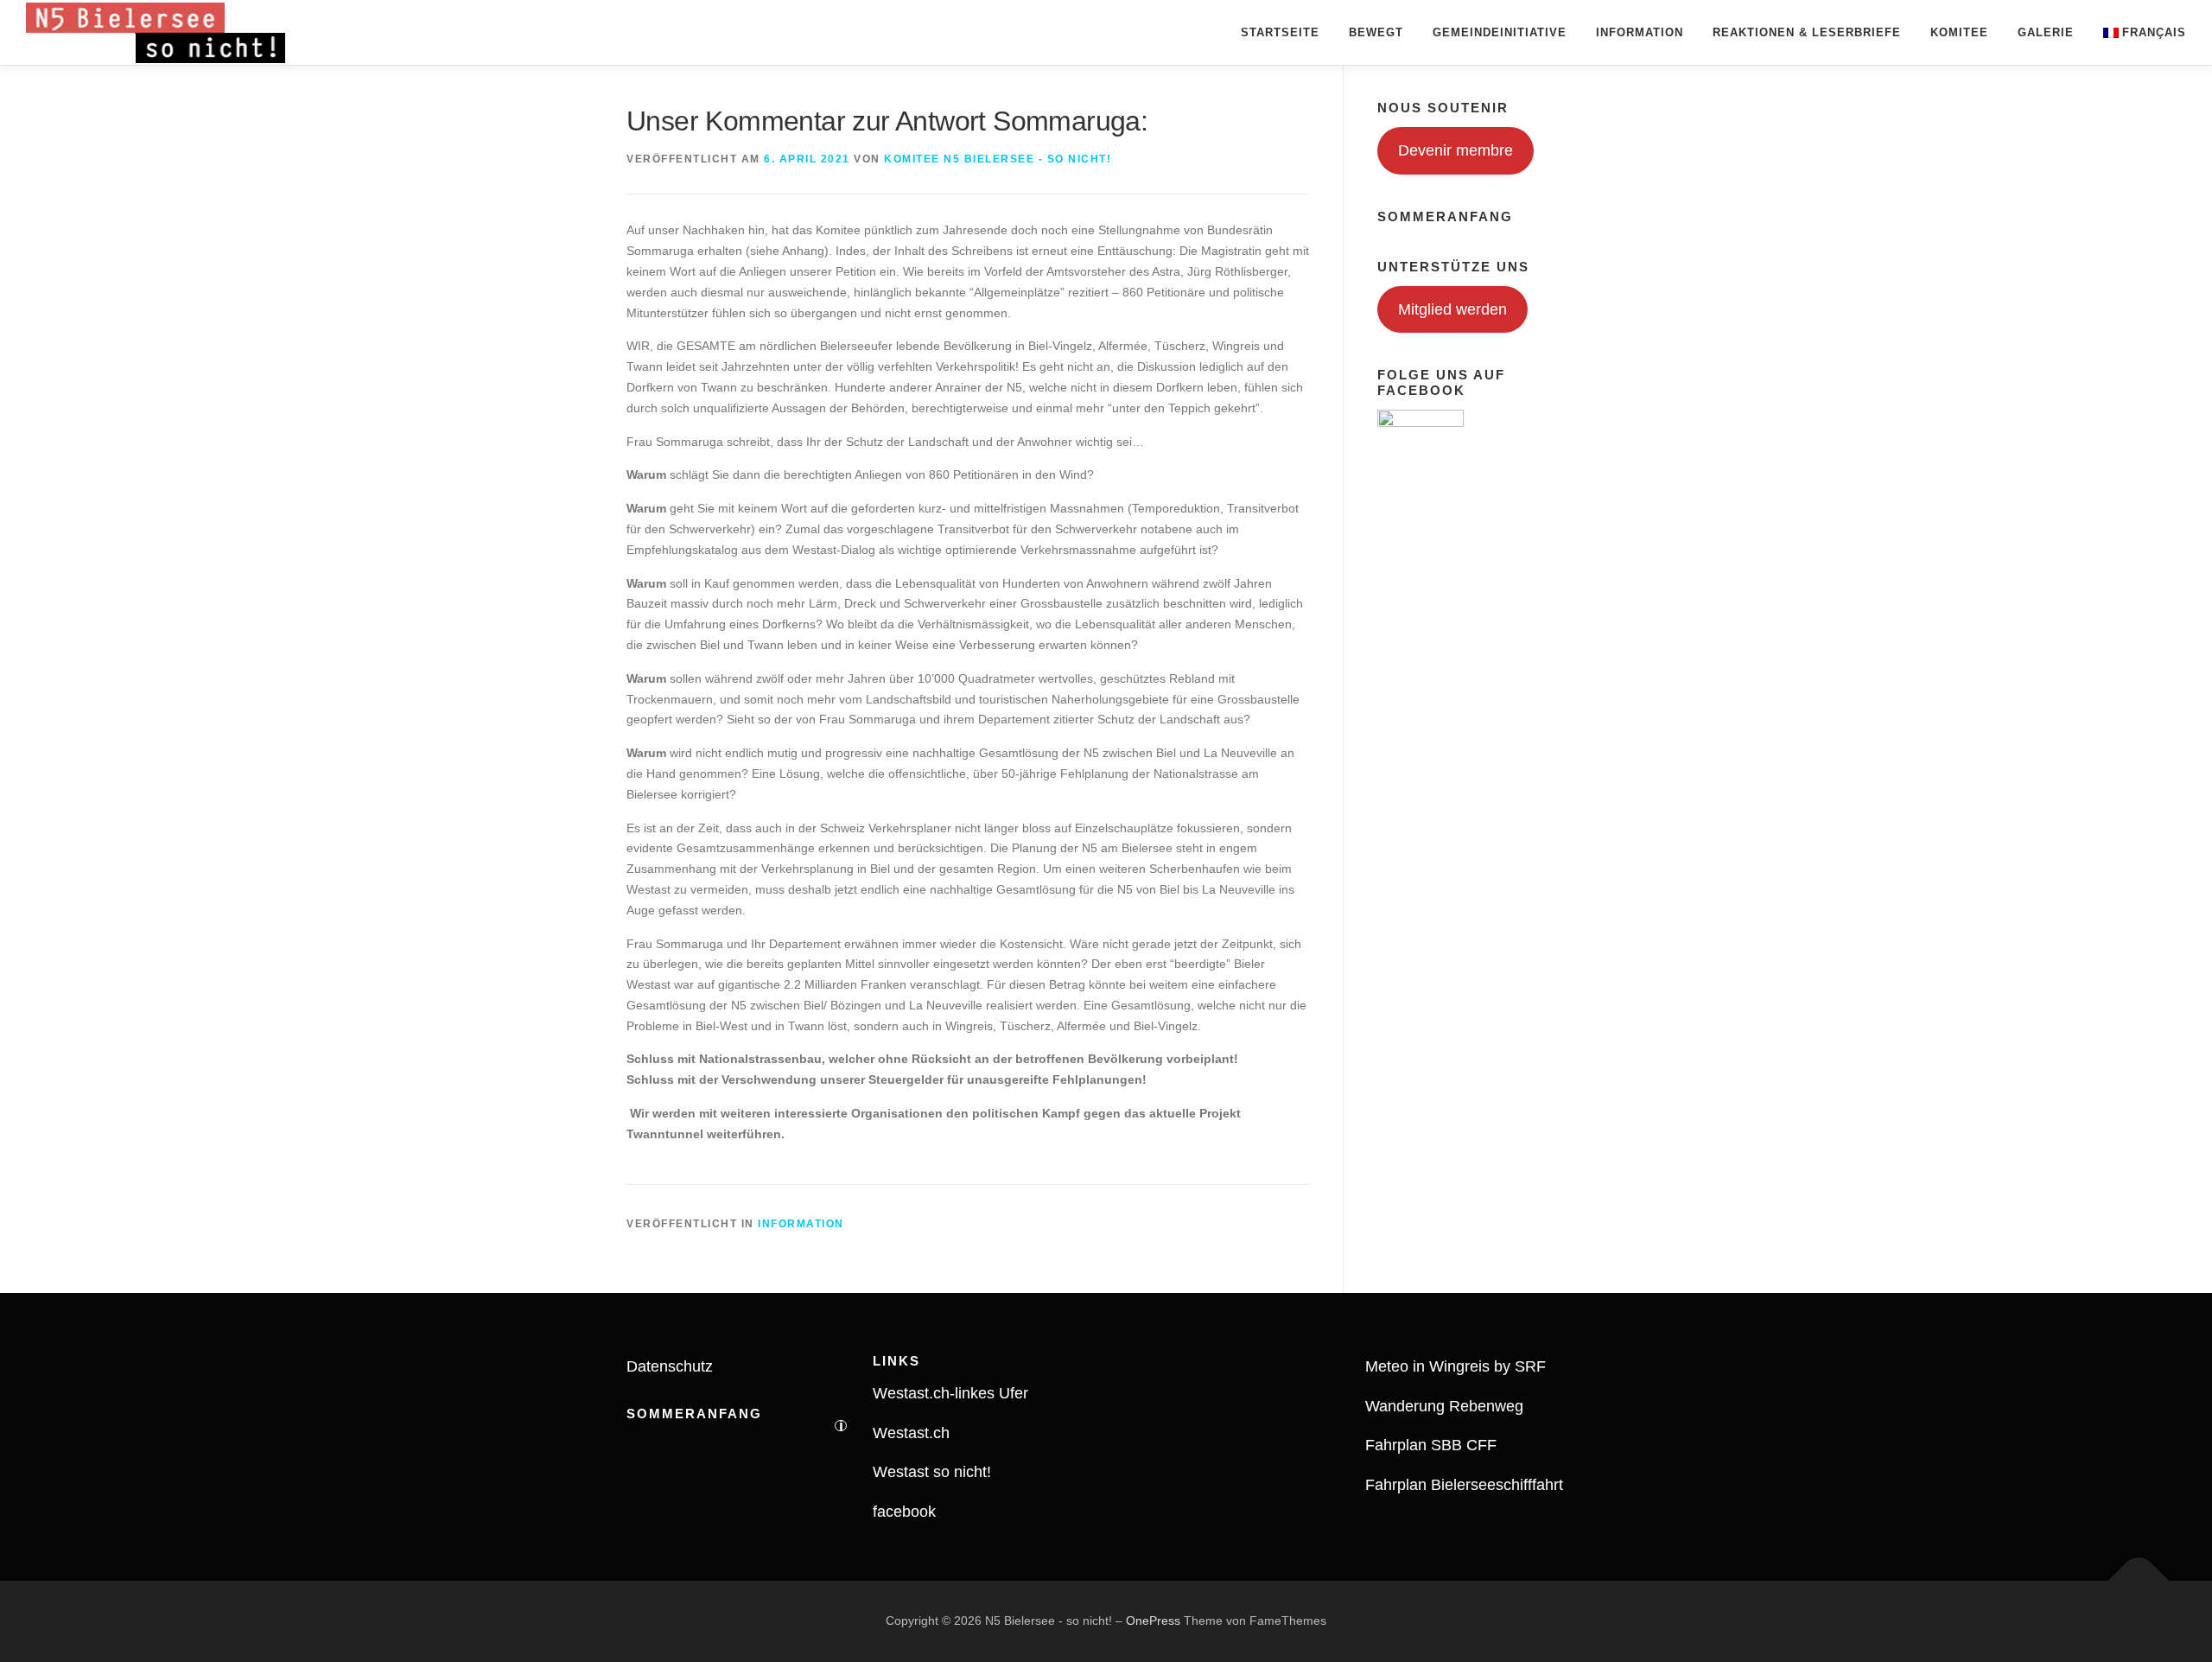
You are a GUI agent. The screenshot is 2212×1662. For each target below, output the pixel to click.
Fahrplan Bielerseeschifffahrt (1464, 1485)
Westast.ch (911, 1433)
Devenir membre (1456, 150)
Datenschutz (670, 1366)
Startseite (1280, 32)
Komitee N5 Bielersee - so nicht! (998, 159)
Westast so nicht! (932, 1472)
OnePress (1153, 1621)
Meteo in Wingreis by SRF (1456, 1366)
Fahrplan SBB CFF (1431, 1445)
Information (1640, 32)
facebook (904, 1512)
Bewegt (1376, 32)
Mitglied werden (1452, 309)
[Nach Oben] (2139, 1581)
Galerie (2046, 32)
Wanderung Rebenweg (1444, 1406)
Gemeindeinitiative (1500, 32)
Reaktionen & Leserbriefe (1807, 32)
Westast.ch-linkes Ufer (950, 1393)
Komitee (1959, 32)
